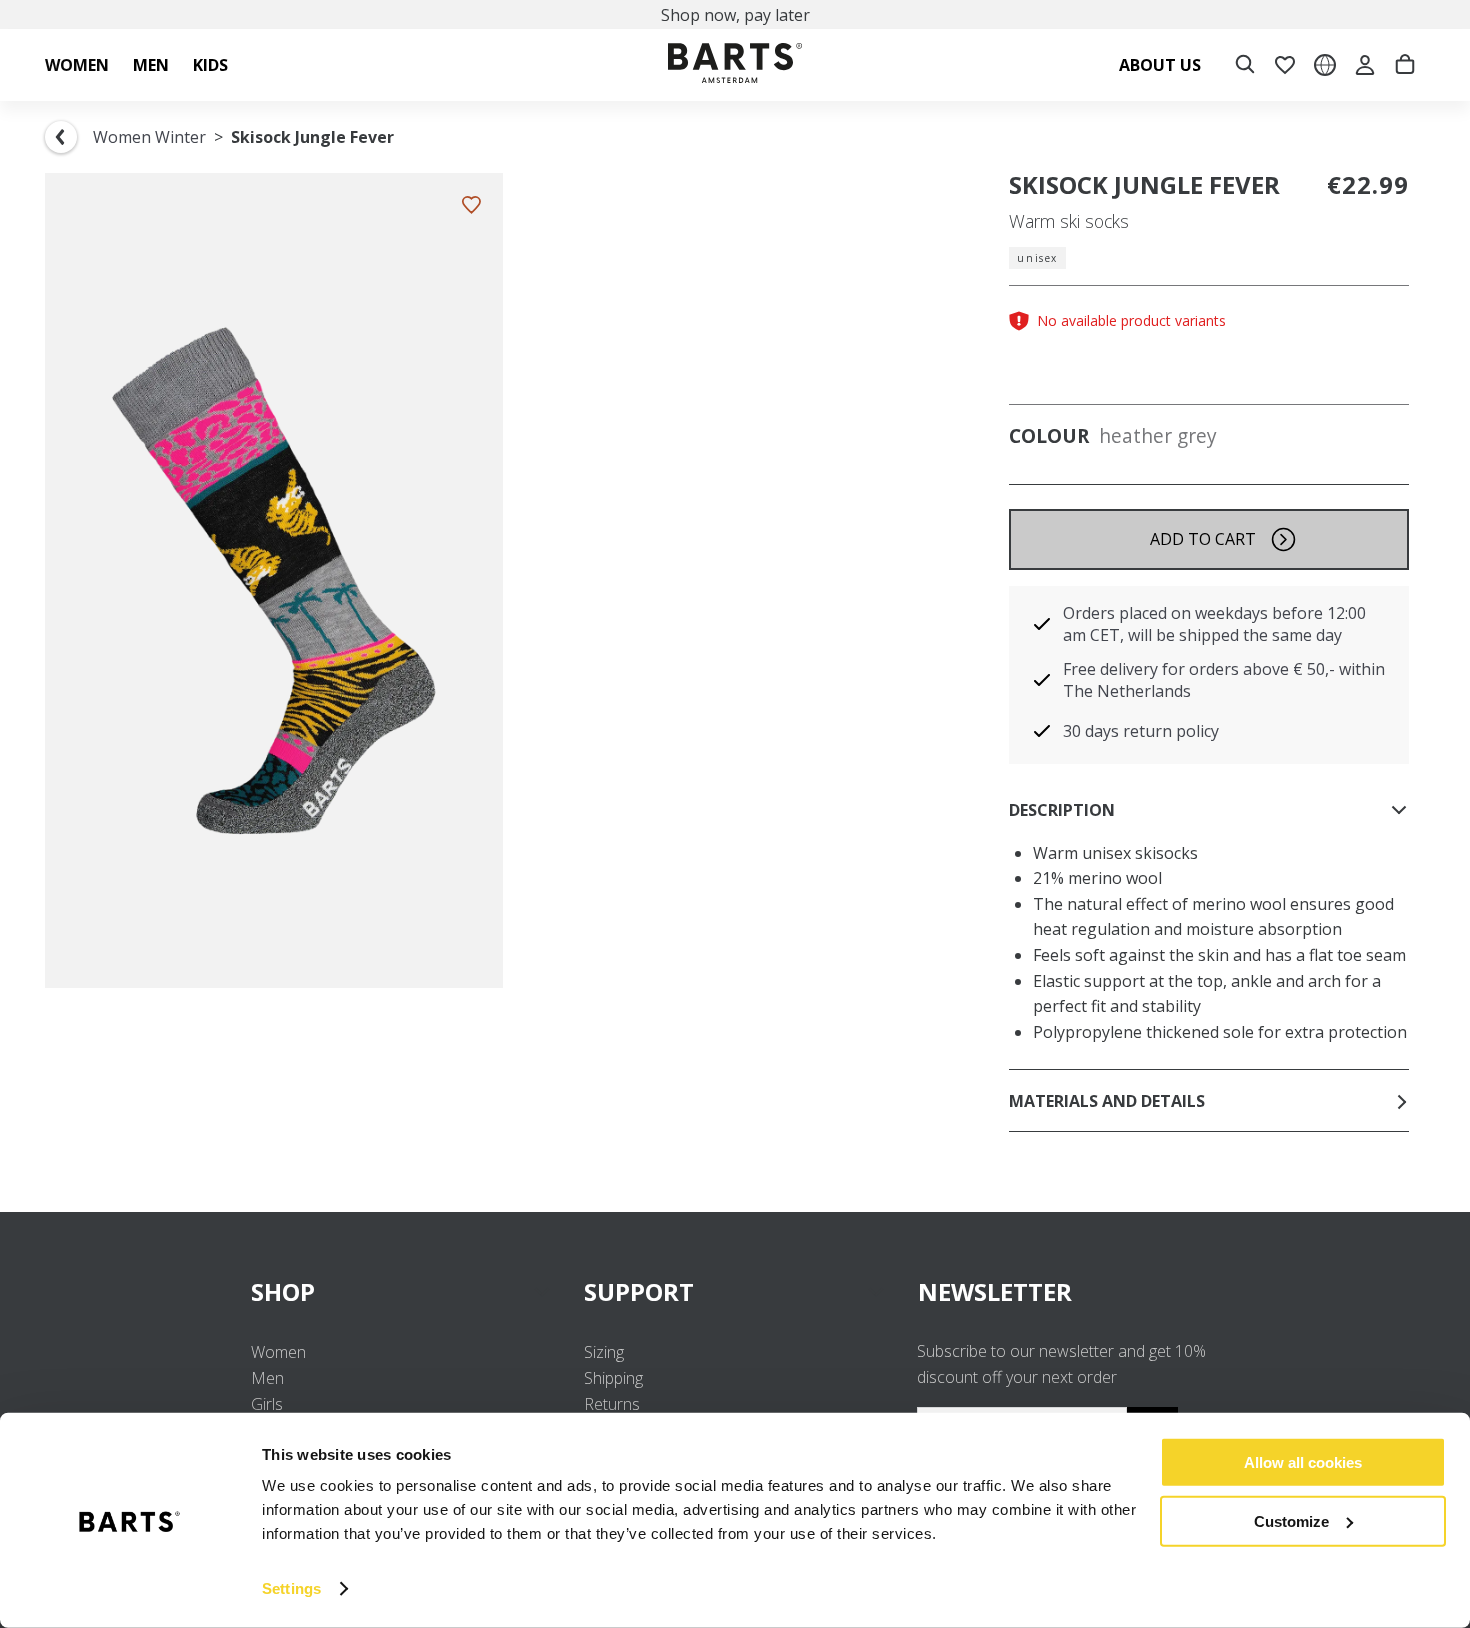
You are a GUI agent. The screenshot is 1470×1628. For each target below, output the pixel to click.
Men (267, 1378)
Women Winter (149, 137)
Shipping (613, 1378)
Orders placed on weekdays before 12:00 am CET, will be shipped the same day (1214, 624)
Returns (612, 1404)
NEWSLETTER (995, 1291)
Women (278, 1352)
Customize (1291, 1520)
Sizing (604, 1352)
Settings (291, 1588)
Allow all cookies (1303, 1462)
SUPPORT (639, 1291)
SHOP (283, 1291)
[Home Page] (735, 65)
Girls (267, 1404)
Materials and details (1107, 1101)
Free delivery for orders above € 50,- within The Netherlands (1224, 680)
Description (1062, 810)
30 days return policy (1141, 731)
